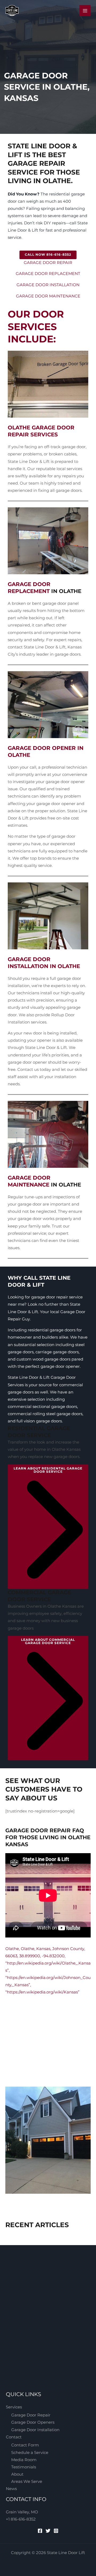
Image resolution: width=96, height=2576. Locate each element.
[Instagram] (56, 2531)
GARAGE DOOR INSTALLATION (48, 285)
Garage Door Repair (31, 2415)
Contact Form (25, 2445)
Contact (14, 2437)
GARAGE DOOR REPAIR (48, 263)
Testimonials (24, 2467)
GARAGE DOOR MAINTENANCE (48, 296)
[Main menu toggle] (85, 11)
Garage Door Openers (33, 2422)
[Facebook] (40, 2531)
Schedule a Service (30, 2453)
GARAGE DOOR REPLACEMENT (48, 274)
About (17, 2474)
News (11, 2489)
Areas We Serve (27, 2481)
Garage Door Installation (35, 2430)
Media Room (24, 2460)
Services (14, 2407)
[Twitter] (48, 2531)
